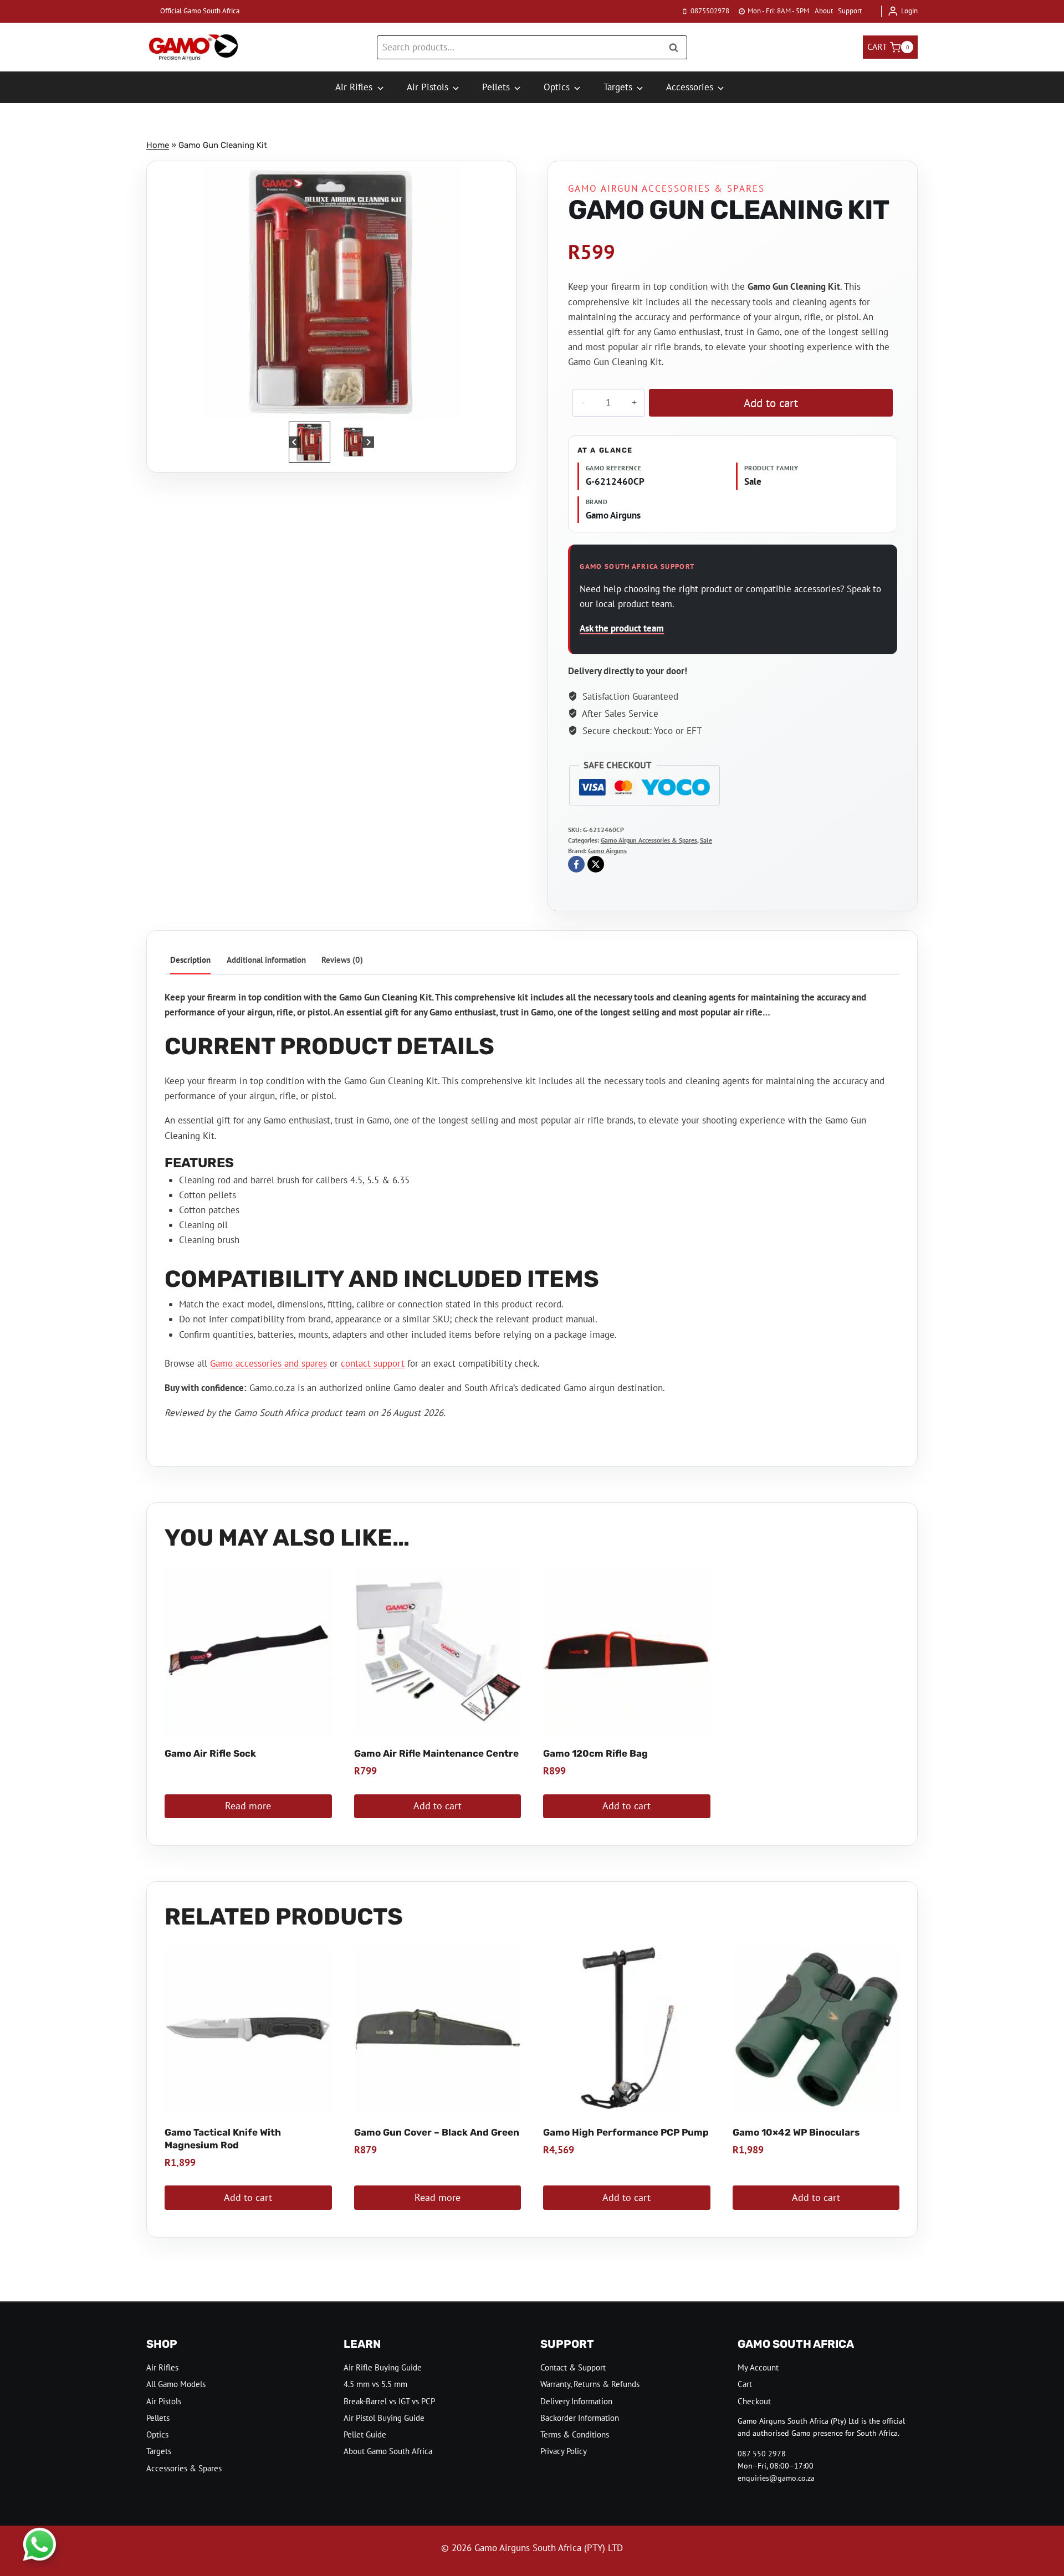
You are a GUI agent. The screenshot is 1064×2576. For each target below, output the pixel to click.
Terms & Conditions (575, 2434)
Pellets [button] (496, 87)
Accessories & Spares (184, 2468)
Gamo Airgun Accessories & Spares (666, 188)
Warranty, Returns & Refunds (590, 2384)
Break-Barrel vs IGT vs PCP (389, 2401)
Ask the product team (622, 628)
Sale (706, 840)
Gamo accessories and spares (268, 1363)
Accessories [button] (690, 87)
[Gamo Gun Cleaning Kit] (332, 290)
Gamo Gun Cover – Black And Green (437, 2132)
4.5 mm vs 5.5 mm (375, 2384)
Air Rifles (162, 2367)
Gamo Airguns (607, 851)
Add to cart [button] (438, 1806)
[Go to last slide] (295, 442)
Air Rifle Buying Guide (383, 2367)
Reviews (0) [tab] (342, 959)
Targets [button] (618, 87)
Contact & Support (573, 2367)
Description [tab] (190, 959)
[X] (596, 864)
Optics (157, 2434)
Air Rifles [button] (354, 87)
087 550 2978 (762, 2454)
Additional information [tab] (266, 959)
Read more (248, 1806)
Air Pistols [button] (428, 87)
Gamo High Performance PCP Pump (626, 2132)
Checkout (754, 2401)
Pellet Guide (365, 2434)
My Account (758, 2367)
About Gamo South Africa (388, 2451)
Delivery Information (576, 2401)
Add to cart (771, 403)
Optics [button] (557, 87)
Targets (159, 2451)
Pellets (158, 2418)
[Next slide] (368, 442)
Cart (745, 2384)
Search (677, 47)
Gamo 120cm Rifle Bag (595, 1753)
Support (850, 11)
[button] (310, 442)
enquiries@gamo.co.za (776, 2478)
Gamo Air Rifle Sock (210, 1753)
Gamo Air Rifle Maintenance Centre (436, 1753)
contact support (373, 1363)
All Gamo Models (176, 2384)
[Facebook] (576, 864)
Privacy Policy (564, 2451)
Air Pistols (164, 2401)
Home (158, 145)
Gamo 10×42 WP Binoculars (796, 2132)
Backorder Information (580, 2418)
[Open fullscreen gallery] (449, 408)
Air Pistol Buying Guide (384, 2418)
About (824, 11)
